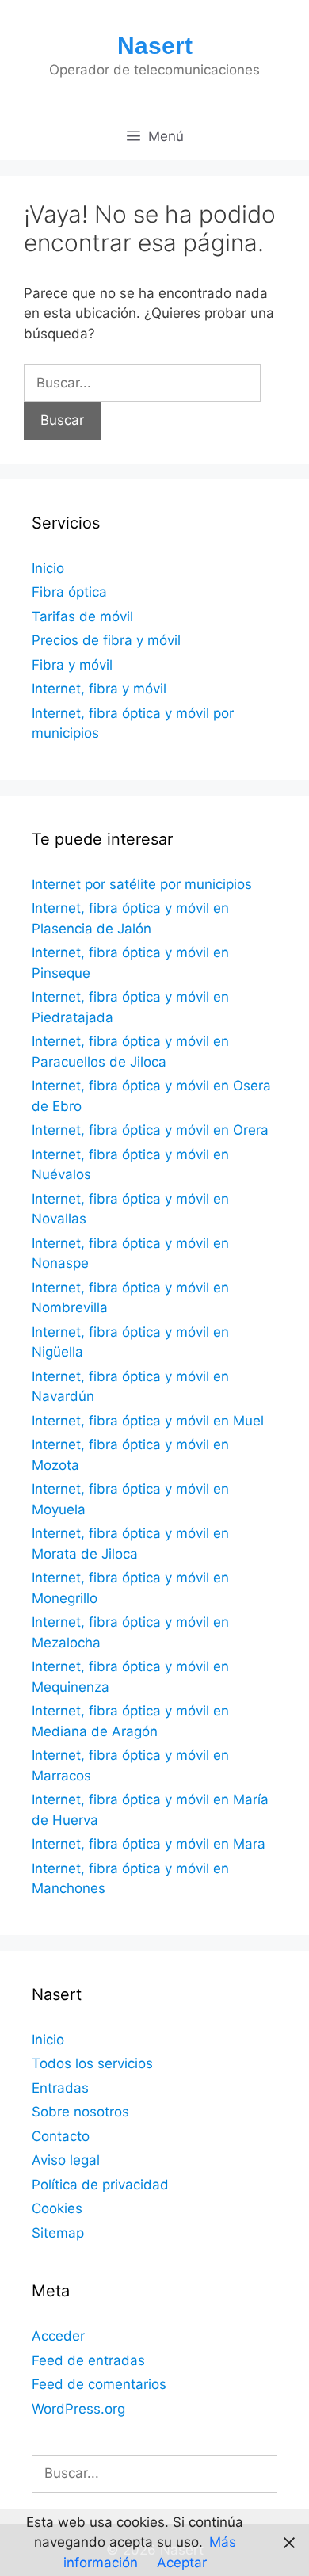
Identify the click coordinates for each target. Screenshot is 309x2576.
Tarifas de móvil (82, 616)
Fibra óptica (69, 592)
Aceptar (182, 2563)
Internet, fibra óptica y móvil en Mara (149, 1844)
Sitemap (58, 2233)
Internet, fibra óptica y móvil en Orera (150, 1130)
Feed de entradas (88, 2360)
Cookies (57, 2208)
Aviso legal (66, 2160)
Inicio (48, 568)
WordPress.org (78, 2409)
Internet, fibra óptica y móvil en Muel (148, 1421)
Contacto (61, 2136)
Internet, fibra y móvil (99, 689)
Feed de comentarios (99, 2384)
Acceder (58, 2336)
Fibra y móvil (72, 665)
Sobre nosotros (80, 2112)
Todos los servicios (92, 2063)
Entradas (60, 2088)
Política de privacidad (100, 2185)
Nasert (155, 46)
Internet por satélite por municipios (142, 884)
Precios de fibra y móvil (106, 640)
